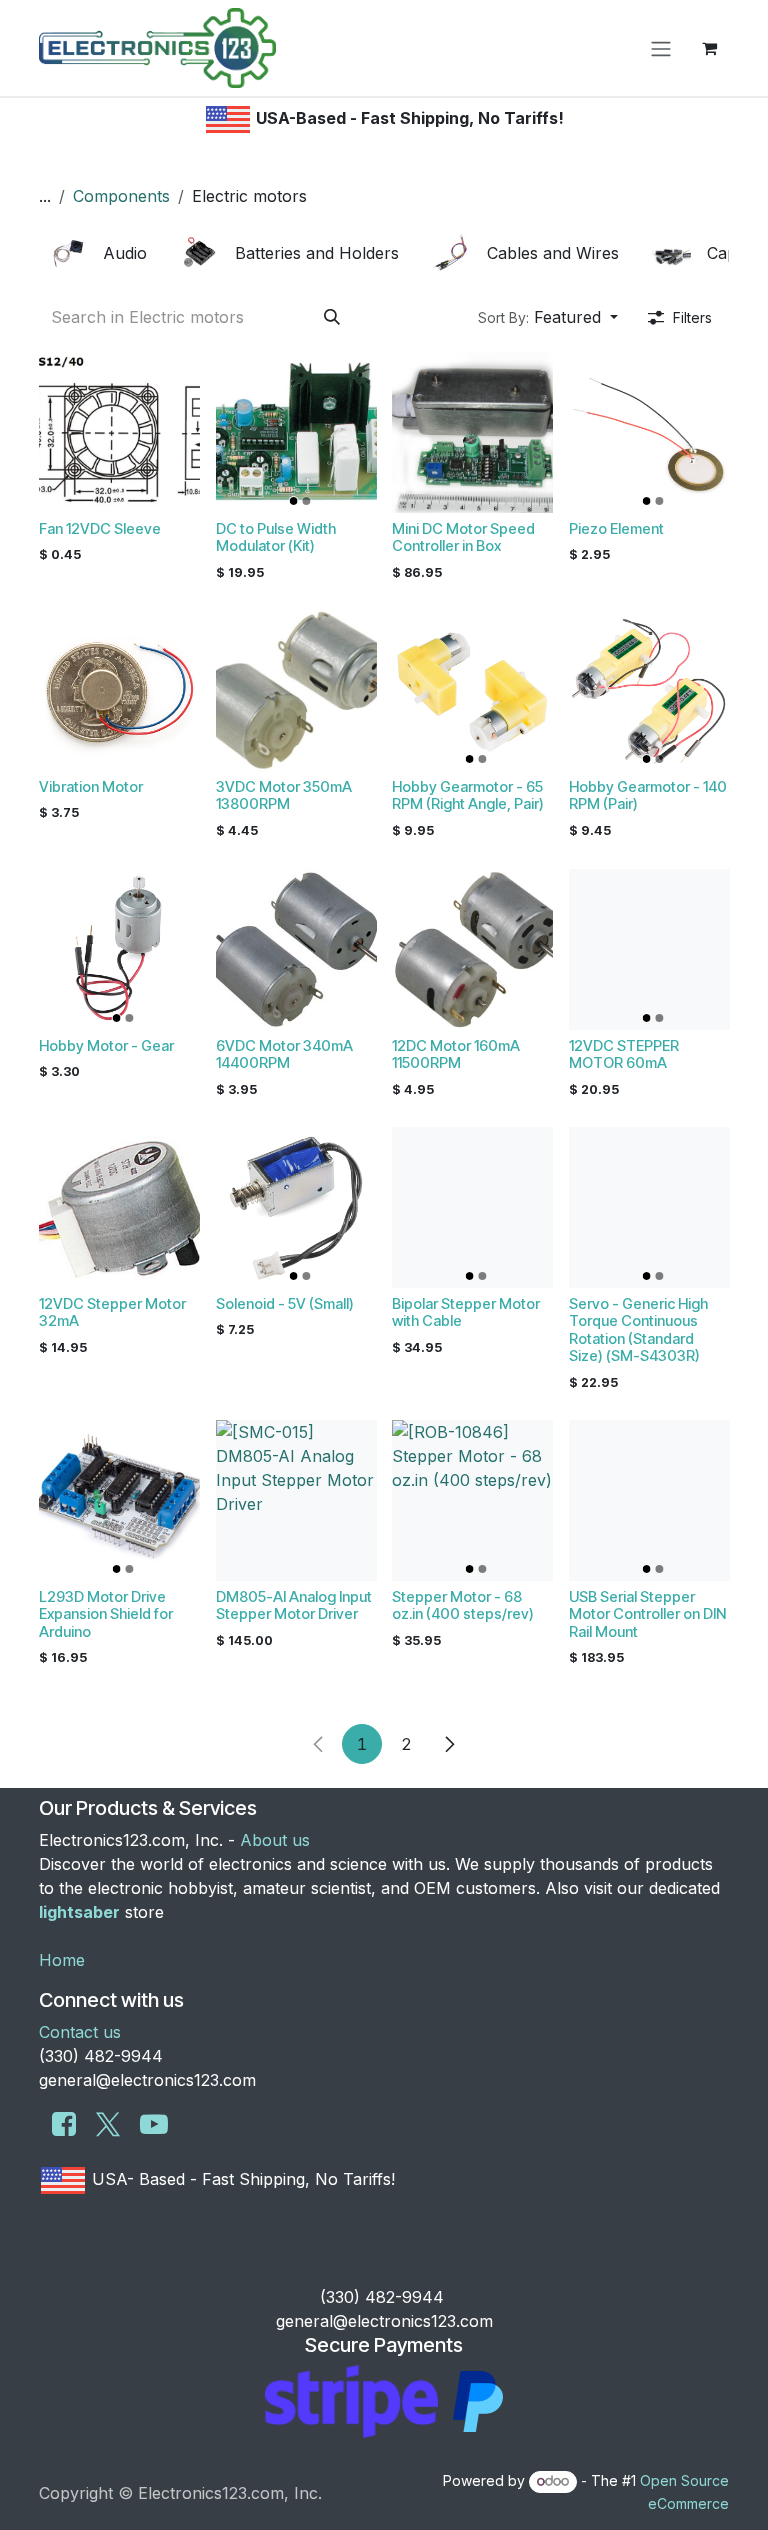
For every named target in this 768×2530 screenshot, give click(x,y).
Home (62, 1960)
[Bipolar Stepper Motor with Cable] (472, 1207)
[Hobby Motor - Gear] (119, 949)
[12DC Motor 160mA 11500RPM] (472, 949)
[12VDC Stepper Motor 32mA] (119, 1207)
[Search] (332, 317)
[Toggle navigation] (661, 48)
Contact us (80, 2032)
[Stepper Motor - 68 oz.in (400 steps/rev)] (472, 1500)
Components (121, 196)
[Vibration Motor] (119, 690)
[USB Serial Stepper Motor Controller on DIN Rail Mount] (649, 1500)
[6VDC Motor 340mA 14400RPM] (296, 949)
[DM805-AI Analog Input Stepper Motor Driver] (296, 1500)
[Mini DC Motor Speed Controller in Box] (472, 432)
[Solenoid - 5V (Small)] (296, 1207)
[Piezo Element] (649, 432)
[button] (548, 317)
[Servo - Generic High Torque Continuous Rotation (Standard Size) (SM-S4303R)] (649, 1207)
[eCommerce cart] (709, 48)
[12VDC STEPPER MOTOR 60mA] (649, 949)
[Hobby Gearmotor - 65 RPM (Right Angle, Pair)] (472, 690)
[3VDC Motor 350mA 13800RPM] (296, 690)
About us (275, 1840)
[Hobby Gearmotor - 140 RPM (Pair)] (649, 690)
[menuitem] (101, 253)
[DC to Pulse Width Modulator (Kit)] (296, 432)
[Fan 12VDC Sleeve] (119, 432)
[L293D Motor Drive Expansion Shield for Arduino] (119, 1500)
